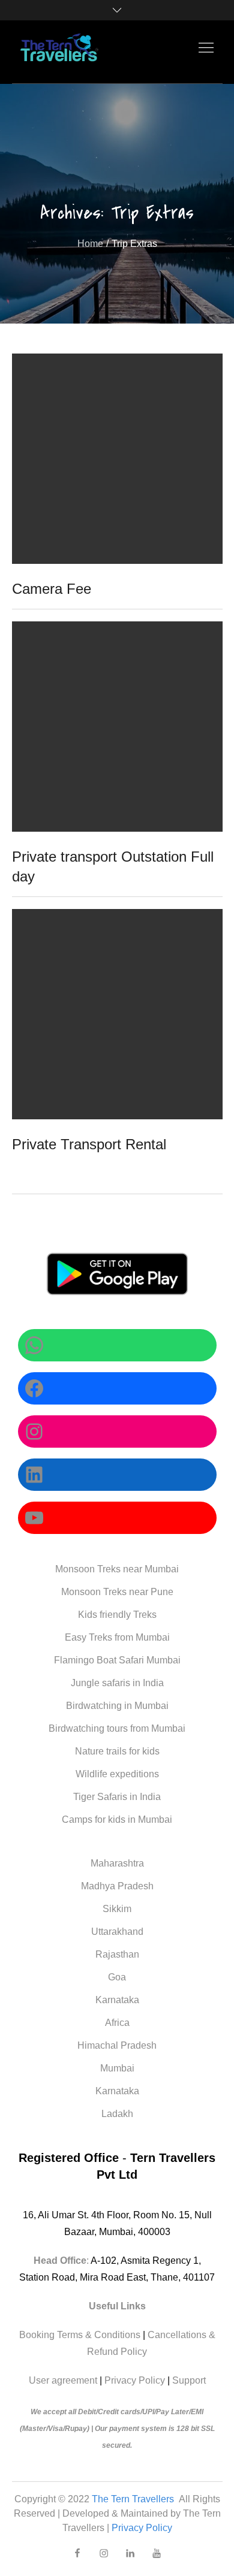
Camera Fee (52, 589)
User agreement (63, 2380)
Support (189, 2380)
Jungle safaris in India (117, 1683)
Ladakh (117, 2114)
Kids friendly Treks (117, 1615)
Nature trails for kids (117, 1751)
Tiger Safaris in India (117, 1797)
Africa (117, 2023)
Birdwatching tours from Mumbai (117, 1728)
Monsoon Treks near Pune (117, 1592)
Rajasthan (117, 1954)
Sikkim (117, 1909)
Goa (117, 1977)
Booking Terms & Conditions (80, 2335)
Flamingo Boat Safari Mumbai (117, 1660)
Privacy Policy (135, 2380)
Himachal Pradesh (117, 2045)
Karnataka (117, 2000)
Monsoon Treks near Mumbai (117, 1569)
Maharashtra (117, 1863)
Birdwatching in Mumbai (117, 1706)
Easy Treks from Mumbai (117, 1637)
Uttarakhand (117, 1932)
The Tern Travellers (134, 2499)
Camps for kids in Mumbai (117, 1819)
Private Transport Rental (89, 1144)
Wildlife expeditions (117, 1774)
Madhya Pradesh (117, 1886)
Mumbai (117, 2068)
